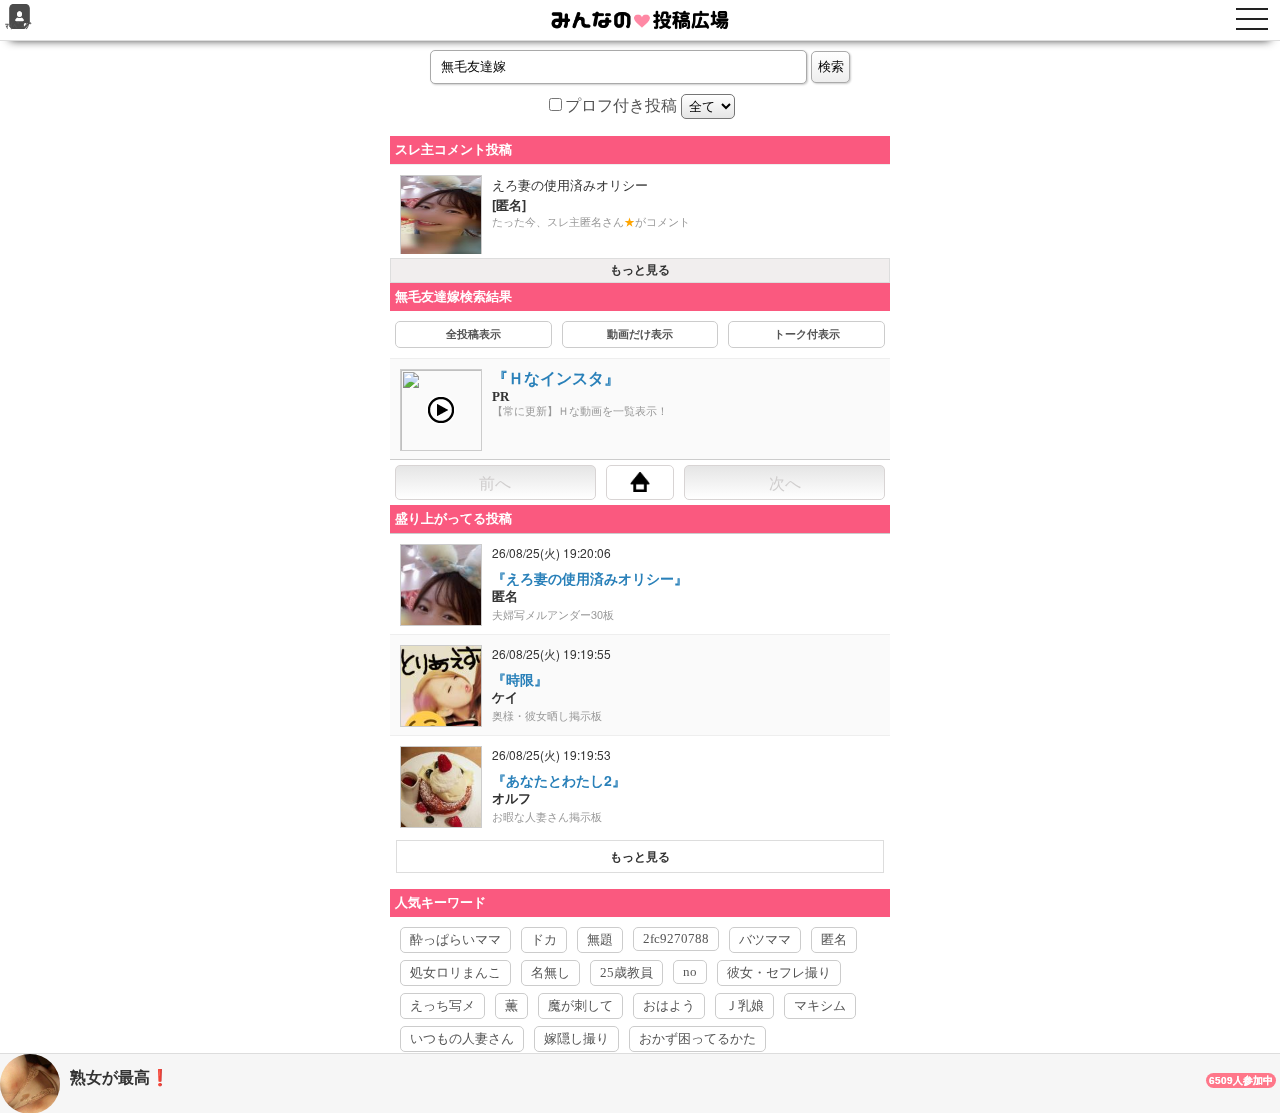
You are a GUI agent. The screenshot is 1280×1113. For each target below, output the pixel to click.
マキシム (820, 1005)
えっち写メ (442, 1005)
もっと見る (640, 270)
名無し (550, 972)
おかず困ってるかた (697, 1038)
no (690, 971)
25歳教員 (626, 972)
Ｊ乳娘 (744, 1005)
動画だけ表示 (640, 334)
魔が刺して (580, 1005)
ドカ (544, 939)
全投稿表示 (473, 334)
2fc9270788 (676, 938)
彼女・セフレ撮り (779, 972)
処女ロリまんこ (455, 972)
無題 (600, 939)
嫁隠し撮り (576, 1038)
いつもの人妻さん (462, 1038)
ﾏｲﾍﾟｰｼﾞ (19, 26)
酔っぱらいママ (455, 939)
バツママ (765, 939)
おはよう (669, 1005)
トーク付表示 (807, 334)
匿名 (834, 939)
